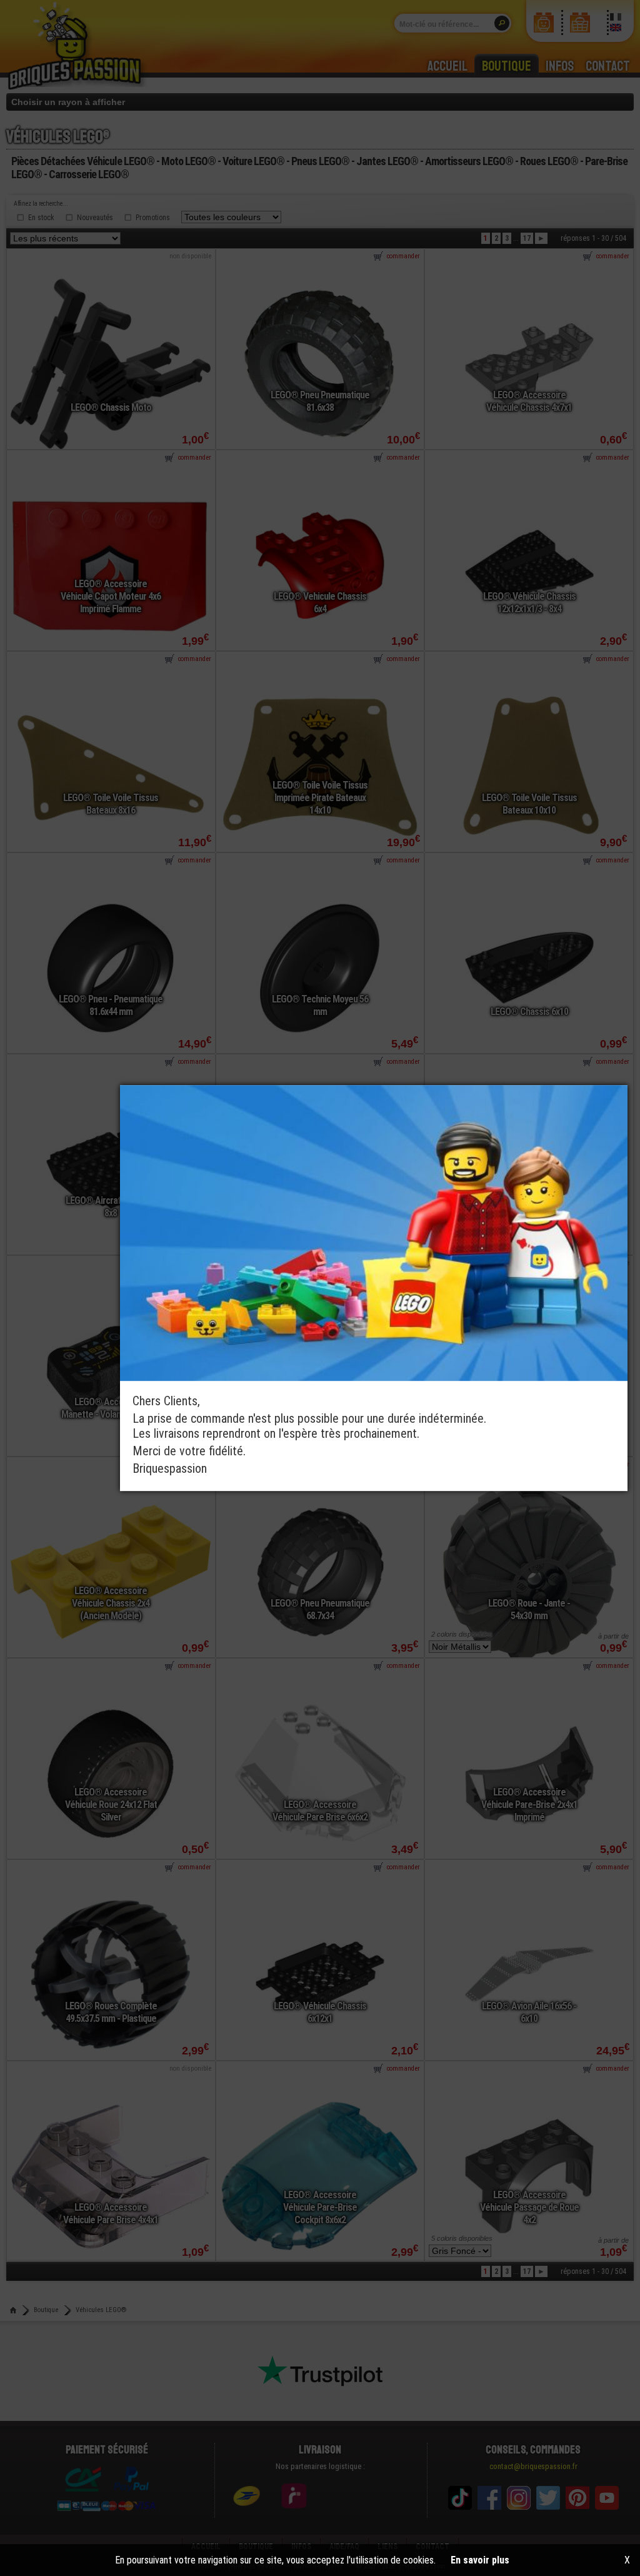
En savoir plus (480, 2560)
